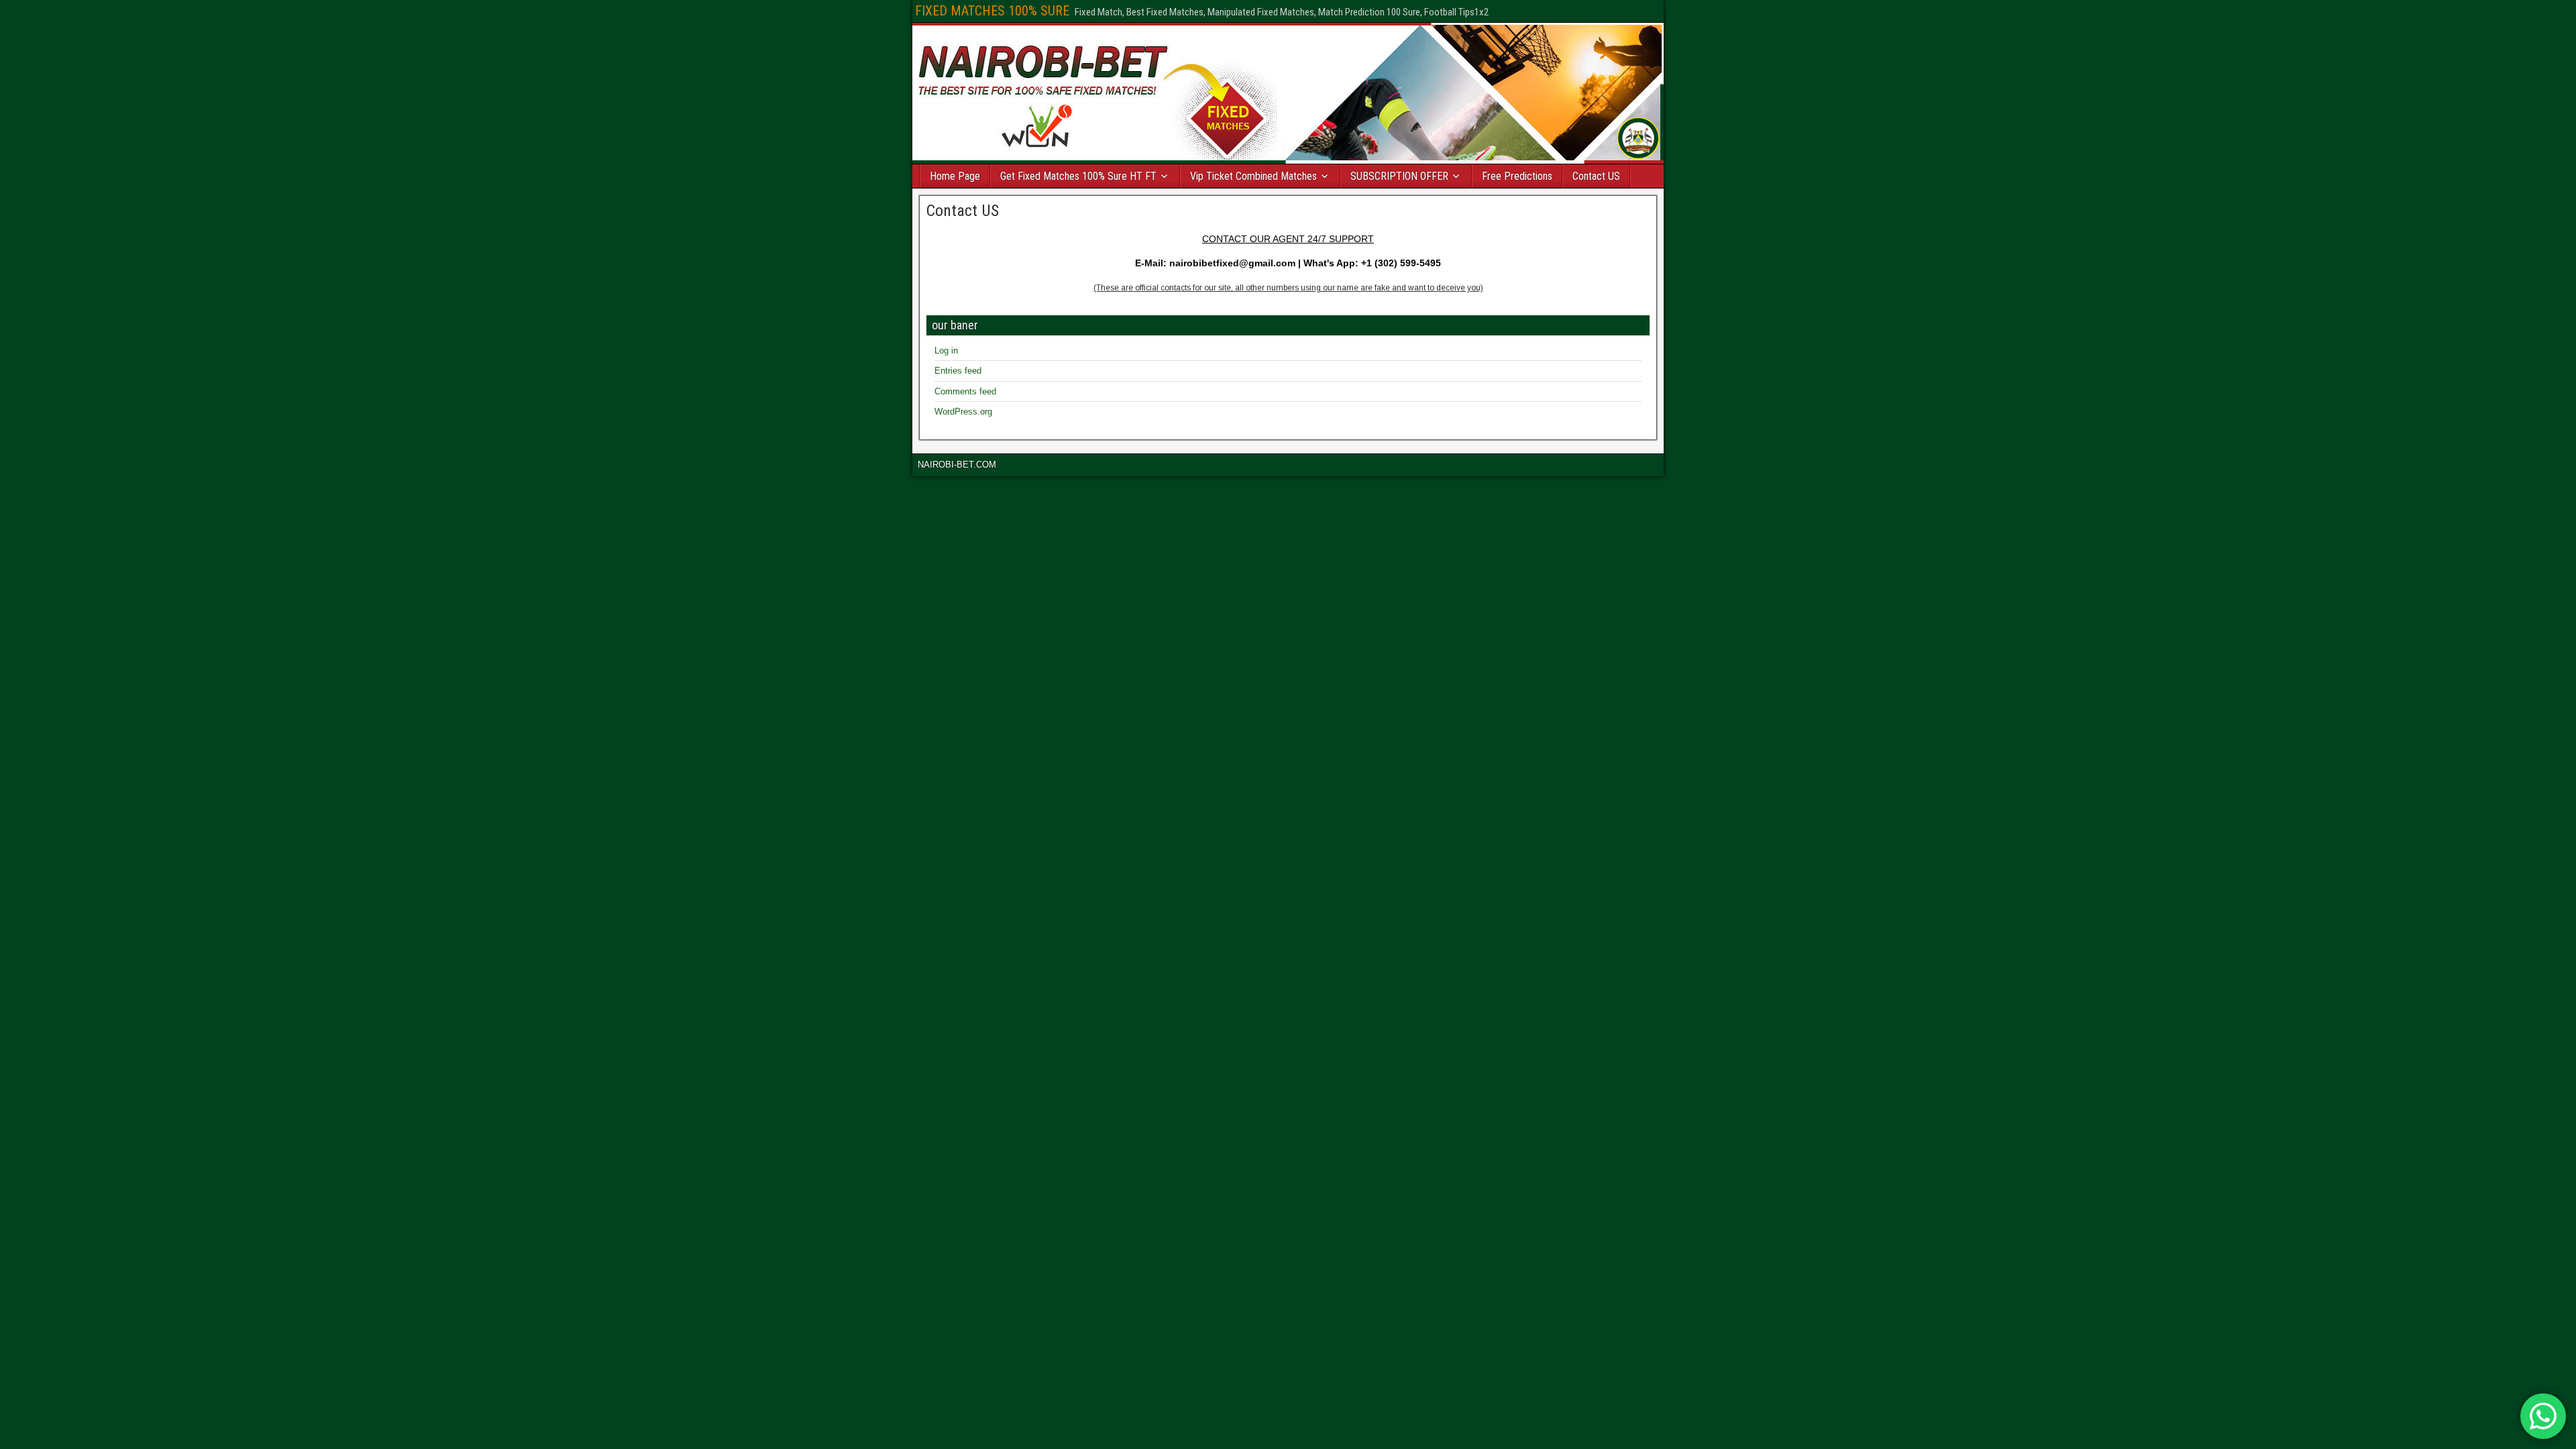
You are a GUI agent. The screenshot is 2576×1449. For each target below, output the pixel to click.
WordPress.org (963, 412)
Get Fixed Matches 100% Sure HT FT (1078, 176)
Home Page (955, 176)
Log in (946, 351)
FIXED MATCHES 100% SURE (992, 11)
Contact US (1596, 176)
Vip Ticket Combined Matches (1253, 176)
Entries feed (958, 371)
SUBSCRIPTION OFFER (1399, 176)
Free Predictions (1517, 176)
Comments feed (965, 391)
